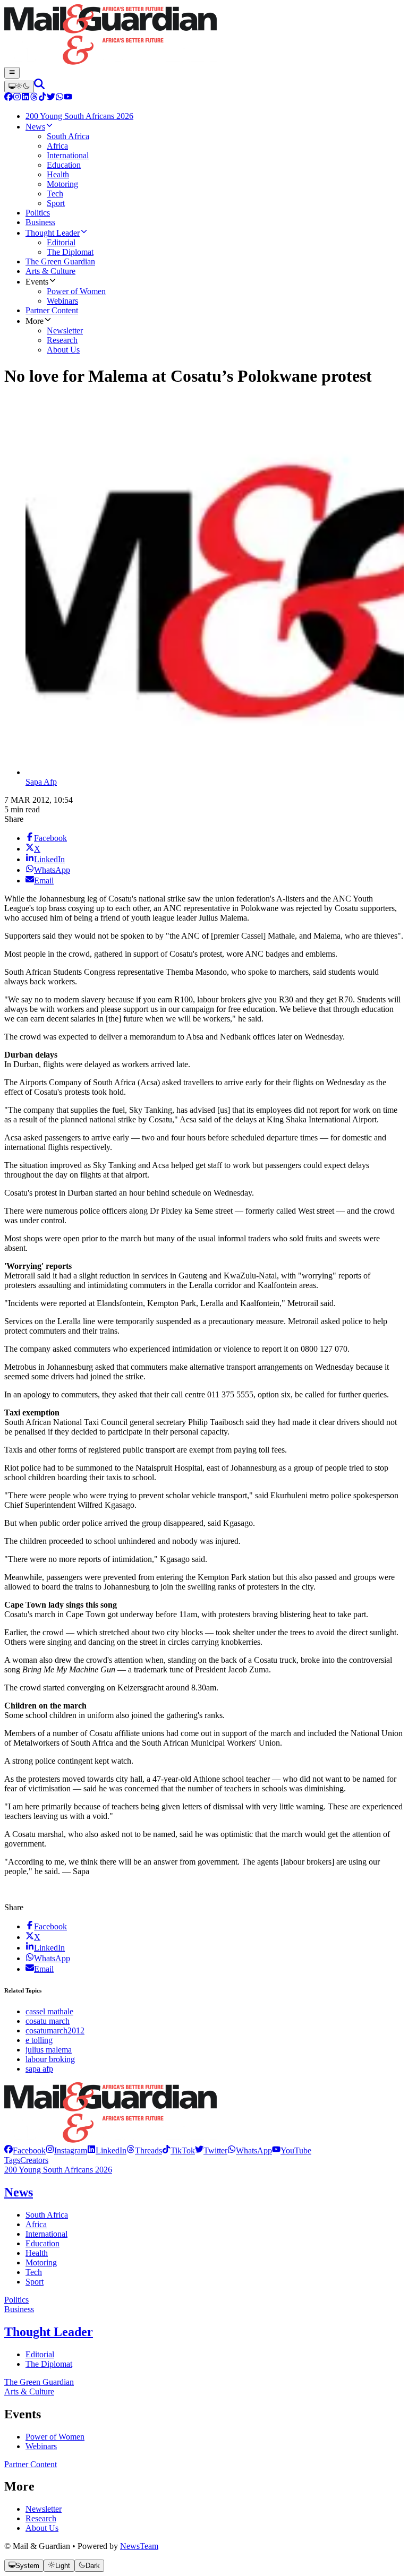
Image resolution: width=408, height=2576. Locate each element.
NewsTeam (139, 2546)
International (46, 2234)
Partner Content (31, 2464)
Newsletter (44, 2509)
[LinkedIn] (25, 98)
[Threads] (34, 98)
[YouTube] (68, 98)
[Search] (39, 86)
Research (41, 2518)
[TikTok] (42, 98)
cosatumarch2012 (55, 2030)
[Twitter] (51, 98)
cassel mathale (49, 2011)
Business (19, 2309)
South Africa (47, 2215)
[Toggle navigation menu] (12, 73)
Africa (36, 2224)
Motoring (41, 2262)
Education (42, 2243)
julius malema (49, 2050)
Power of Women (55, 2437)
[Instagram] (17, 98)
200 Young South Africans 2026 (58, 2170)
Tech (34, 2272)
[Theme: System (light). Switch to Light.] (19, 87)
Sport (35, 2282)
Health (37, 2253)
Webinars (41, 2446)
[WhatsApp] (59, 98)
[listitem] (25, 2150)
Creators (34, 2160)
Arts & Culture (29, 2392)
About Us (42, 2528)
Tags (12, 2160)
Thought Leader (49, 2332)
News (19, 2192)
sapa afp (39, 2069)
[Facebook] (8, 98)
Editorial (40, 2354)
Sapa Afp (41, 782)
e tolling (39, 2040)
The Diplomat (49, 2364)
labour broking (50, 2059)
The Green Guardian (39, 2382)
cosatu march (48, 2021)
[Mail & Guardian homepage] (204, 36)
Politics (16, 2300)
